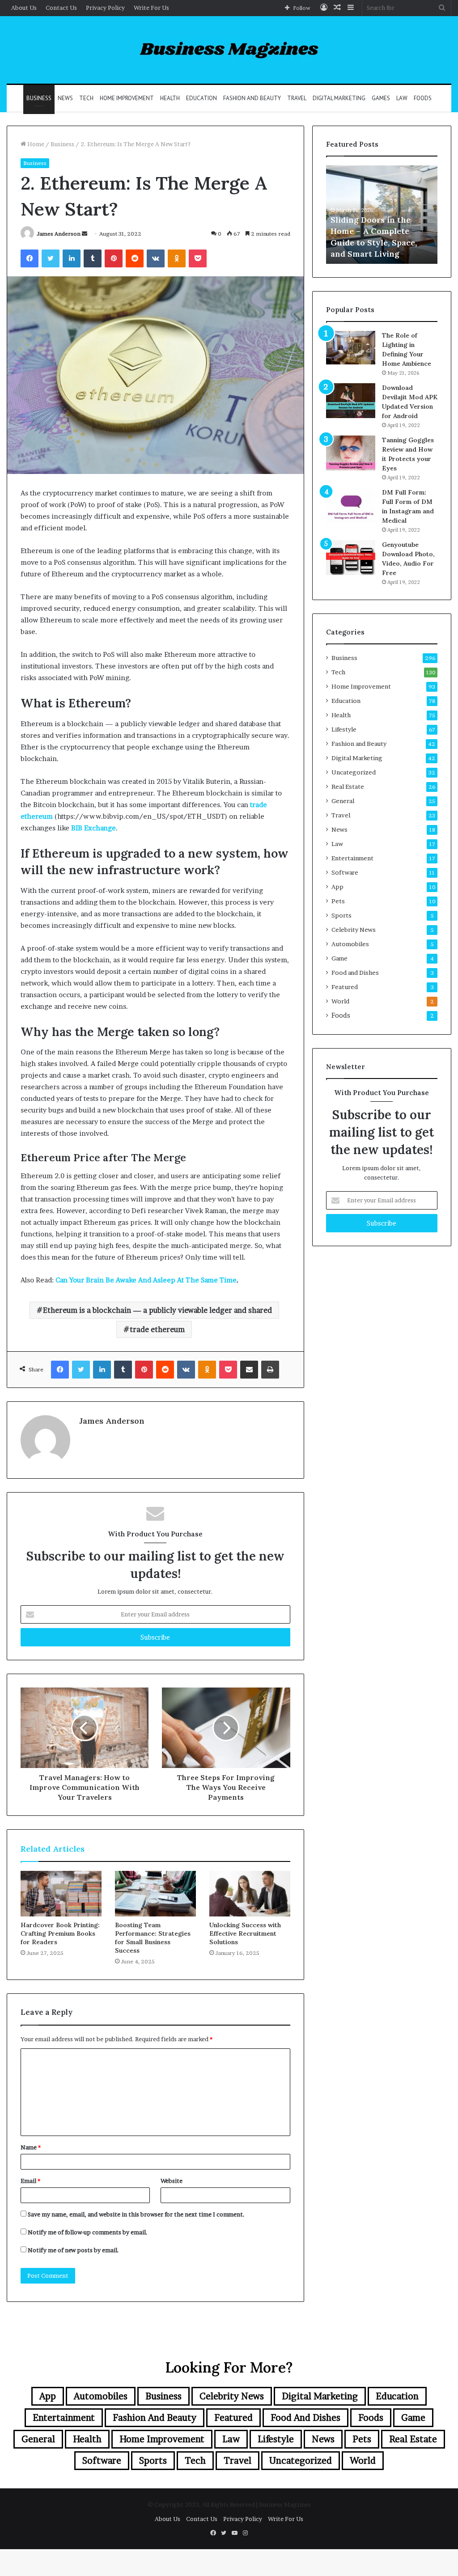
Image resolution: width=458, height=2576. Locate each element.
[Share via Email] (249, 1370)
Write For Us (151, 8)
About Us (24, 8)
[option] (382, 215)
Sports (341, 915)
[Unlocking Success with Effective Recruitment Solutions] (250, 1894)
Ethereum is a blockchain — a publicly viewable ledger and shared (157, 1310)
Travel (297, 98)
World (340, 1001)
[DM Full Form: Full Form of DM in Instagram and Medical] (351, 505)
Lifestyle (344, 729)
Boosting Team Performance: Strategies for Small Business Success (153, 1938)
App (337, 887)
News (65, 98)
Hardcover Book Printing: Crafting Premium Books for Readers (60, 1933)
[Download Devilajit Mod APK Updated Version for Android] (351, 401)
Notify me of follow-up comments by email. (88, 2232)
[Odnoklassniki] (177, 258)
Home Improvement (127, 98)
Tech (86, 98)
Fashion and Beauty (252, 98)
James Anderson (59, 234)
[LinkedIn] (72, 258)
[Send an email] (85, 234)
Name (31, 2147)
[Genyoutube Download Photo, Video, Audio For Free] (351, 558)
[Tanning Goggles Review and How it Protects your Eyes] (351, 453)
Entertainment (352, 858)
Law (402, 98)
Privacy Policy (105, 8)
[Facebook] (30, 258)
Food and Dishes (355, 973)
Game (339, 958)
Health (170, 98)
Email (30, 2181)
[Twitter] (51, 258)
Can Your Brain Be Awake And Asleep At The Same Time (146, 1280)
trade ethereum (157, 1329)
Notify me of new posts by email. (73, 2250)
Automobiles (350, 944)
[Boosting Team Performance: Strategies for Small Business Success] (155, 1894)
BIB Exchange (93, 828)
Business (39, 98)
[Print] (270, 1370)
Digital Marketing (339, 98)
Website (172, 2181)
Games (381, 98)
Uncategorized (354, 772)
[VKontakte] (156, 258)
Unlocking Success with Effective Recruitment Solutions (245, 1933)
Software (345, 872)
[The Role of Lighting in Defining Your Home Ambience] (351, 348)
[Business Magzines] (229, 50)
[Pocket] (198, 258)
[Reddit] (135, 258)
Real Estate (348, 787)
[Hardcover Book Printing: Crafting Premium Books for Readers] (61, 1894)
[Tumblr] (93, 258)
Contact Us (61, 8)
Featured (345, 987)
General (343, 801)
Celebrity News (354, 930)
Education (201, 98)
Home (35, 144)
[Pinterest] (114, 258)
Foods (423, 98)
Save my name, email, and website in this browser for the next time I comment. (136, 2214)
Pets (338, 901)
